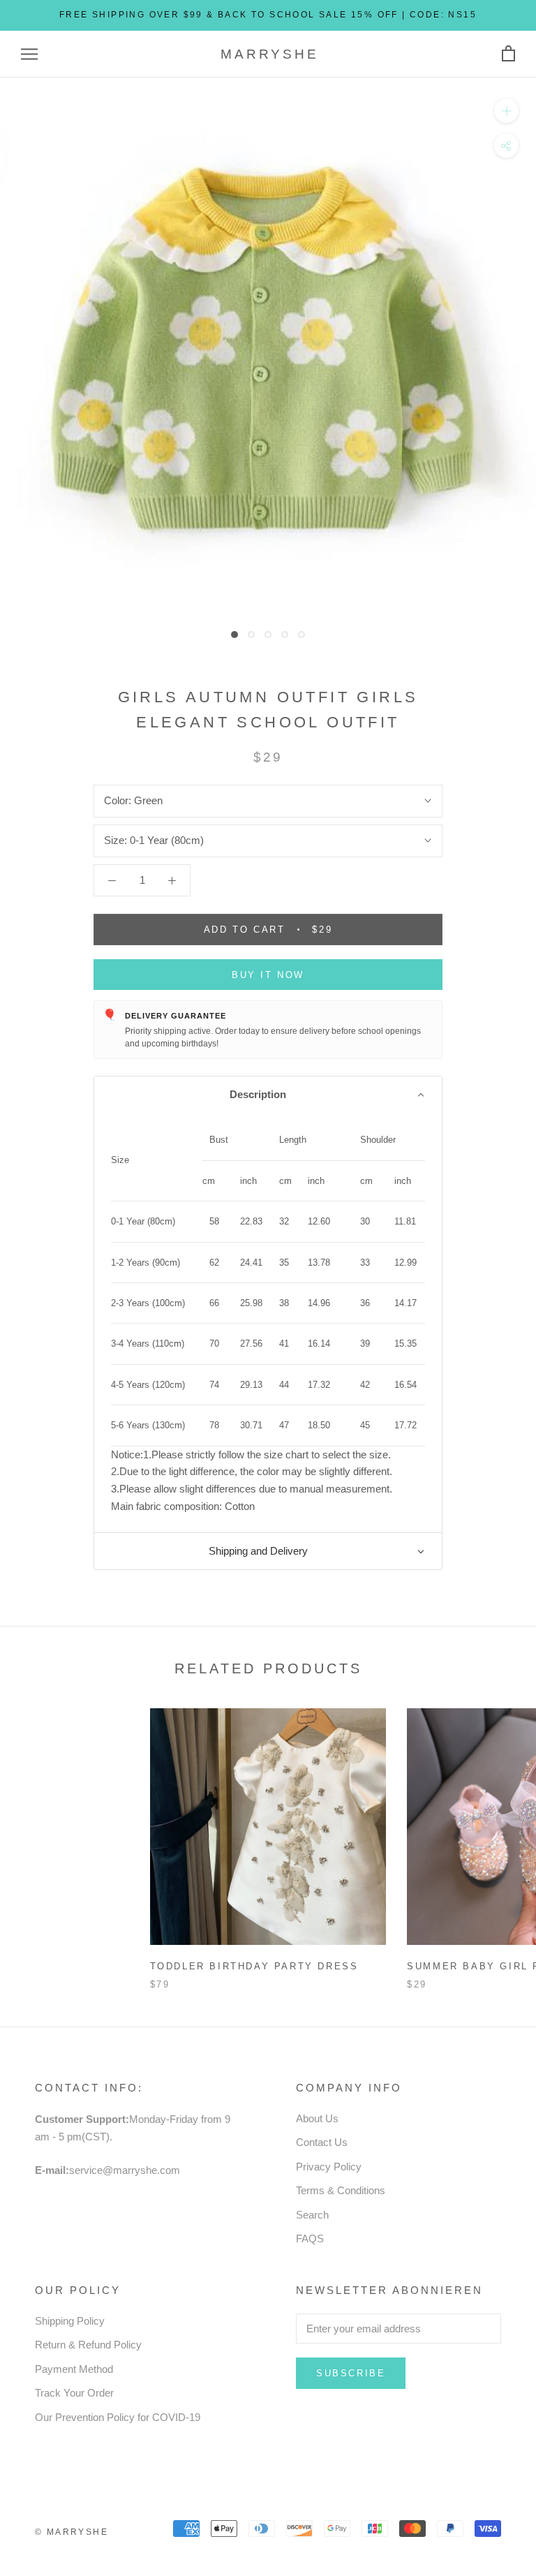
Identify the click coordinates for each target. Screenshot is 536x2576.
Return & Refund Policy (88, 2345)
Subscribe (351, 2373)
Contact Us (322, 2142)
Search (312, 2215)
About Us (317, 2118)
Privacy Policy (329, 2167)
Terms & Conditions (341, 2190)
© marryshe (72, 2532)
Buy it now (268, 975)
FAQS (310, 2238)
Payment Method (74, 2369)
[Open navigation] (29, 54)
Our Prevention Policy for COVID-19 (118, 2417)
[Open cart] (508, 54)
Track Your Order (74, 2393)
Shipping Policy (70, 2321)
